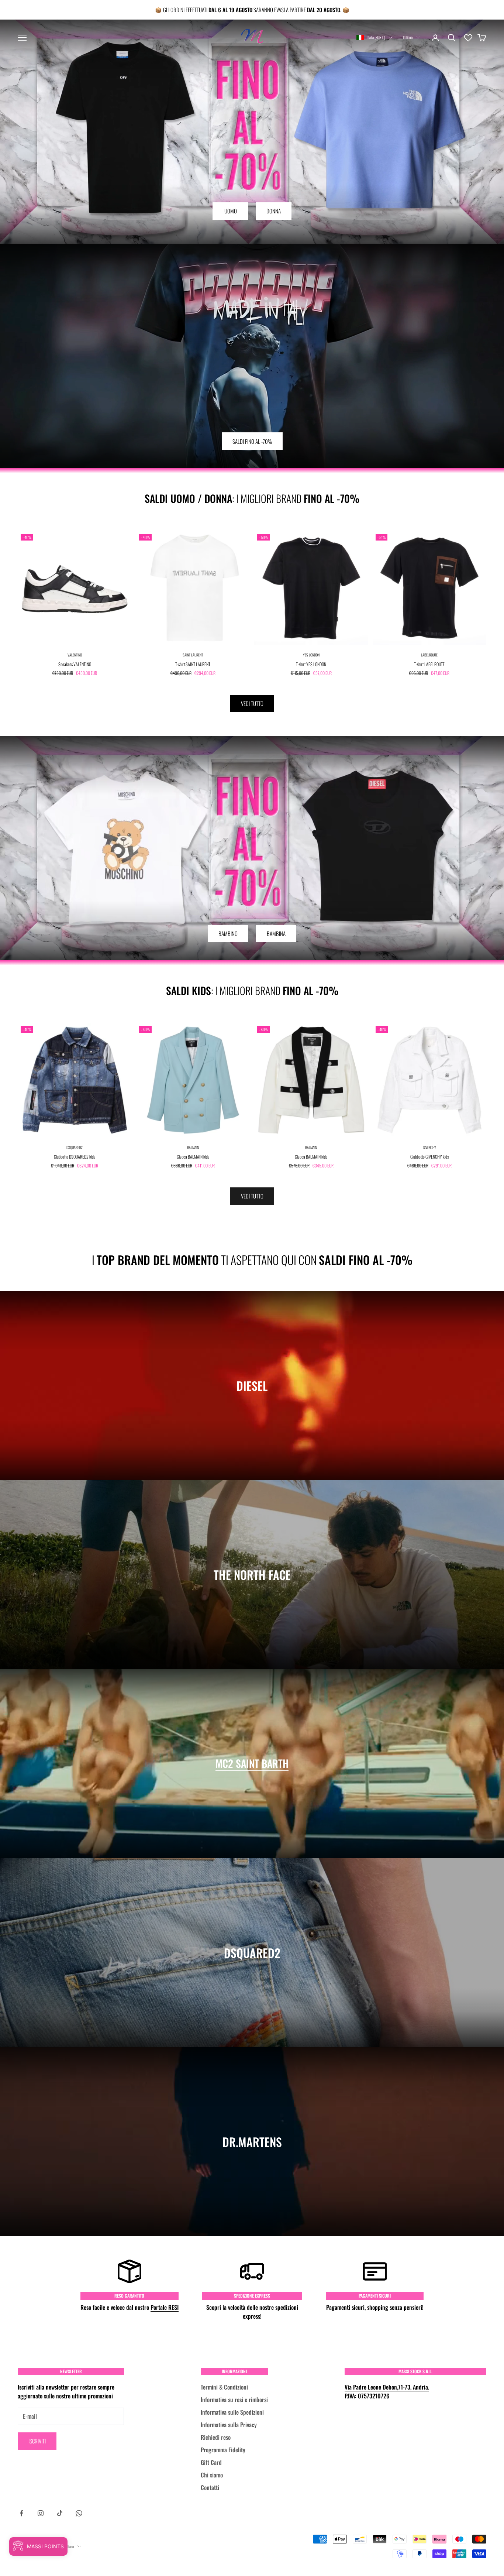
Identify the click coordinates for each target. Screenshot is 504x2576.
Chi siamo (212, 2475)
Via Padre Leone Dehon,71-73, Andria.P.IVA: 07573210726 (387, 2391)
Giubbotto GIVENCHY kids (429, 1157)
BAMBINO (228, 933)
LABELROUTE (429, 655)
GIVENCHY (429, 1147)
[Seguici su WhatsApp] (79, 2513)
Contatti (210, 2487)
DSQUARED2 (75, 1147)
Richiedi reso (216, 2437)
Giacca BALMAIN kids (193, 1157)
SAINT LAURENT (193, 655)
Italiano (408, 37)
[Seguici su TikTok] (60, 2513)
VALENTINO (75, 655)
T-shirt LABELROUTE (429, 664)
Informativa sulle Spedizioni (232, 2412)
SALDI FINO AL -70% (252, 441)
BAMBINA (276, 933)
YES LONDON (311, 655)
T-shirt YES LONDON (311, 664)
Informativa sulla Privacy (229, 2425)
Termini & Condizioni (224, 2387)
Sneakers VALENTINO (75, 664)
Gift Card (211, 2462)
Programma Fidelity (223, 2450)
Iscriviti (37, 2441)
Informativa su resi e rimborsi (234, 2400)
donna (274, 211)
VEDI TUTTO (252, 703)
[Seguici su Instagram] (41, 2513)
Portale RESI (165, 2307)
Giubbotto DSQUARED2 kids (75, 1157)
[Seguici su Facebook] (21, 2513)
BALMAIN (193, 1147)
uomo (231, 211)
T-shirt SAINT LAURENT (193, 664)
